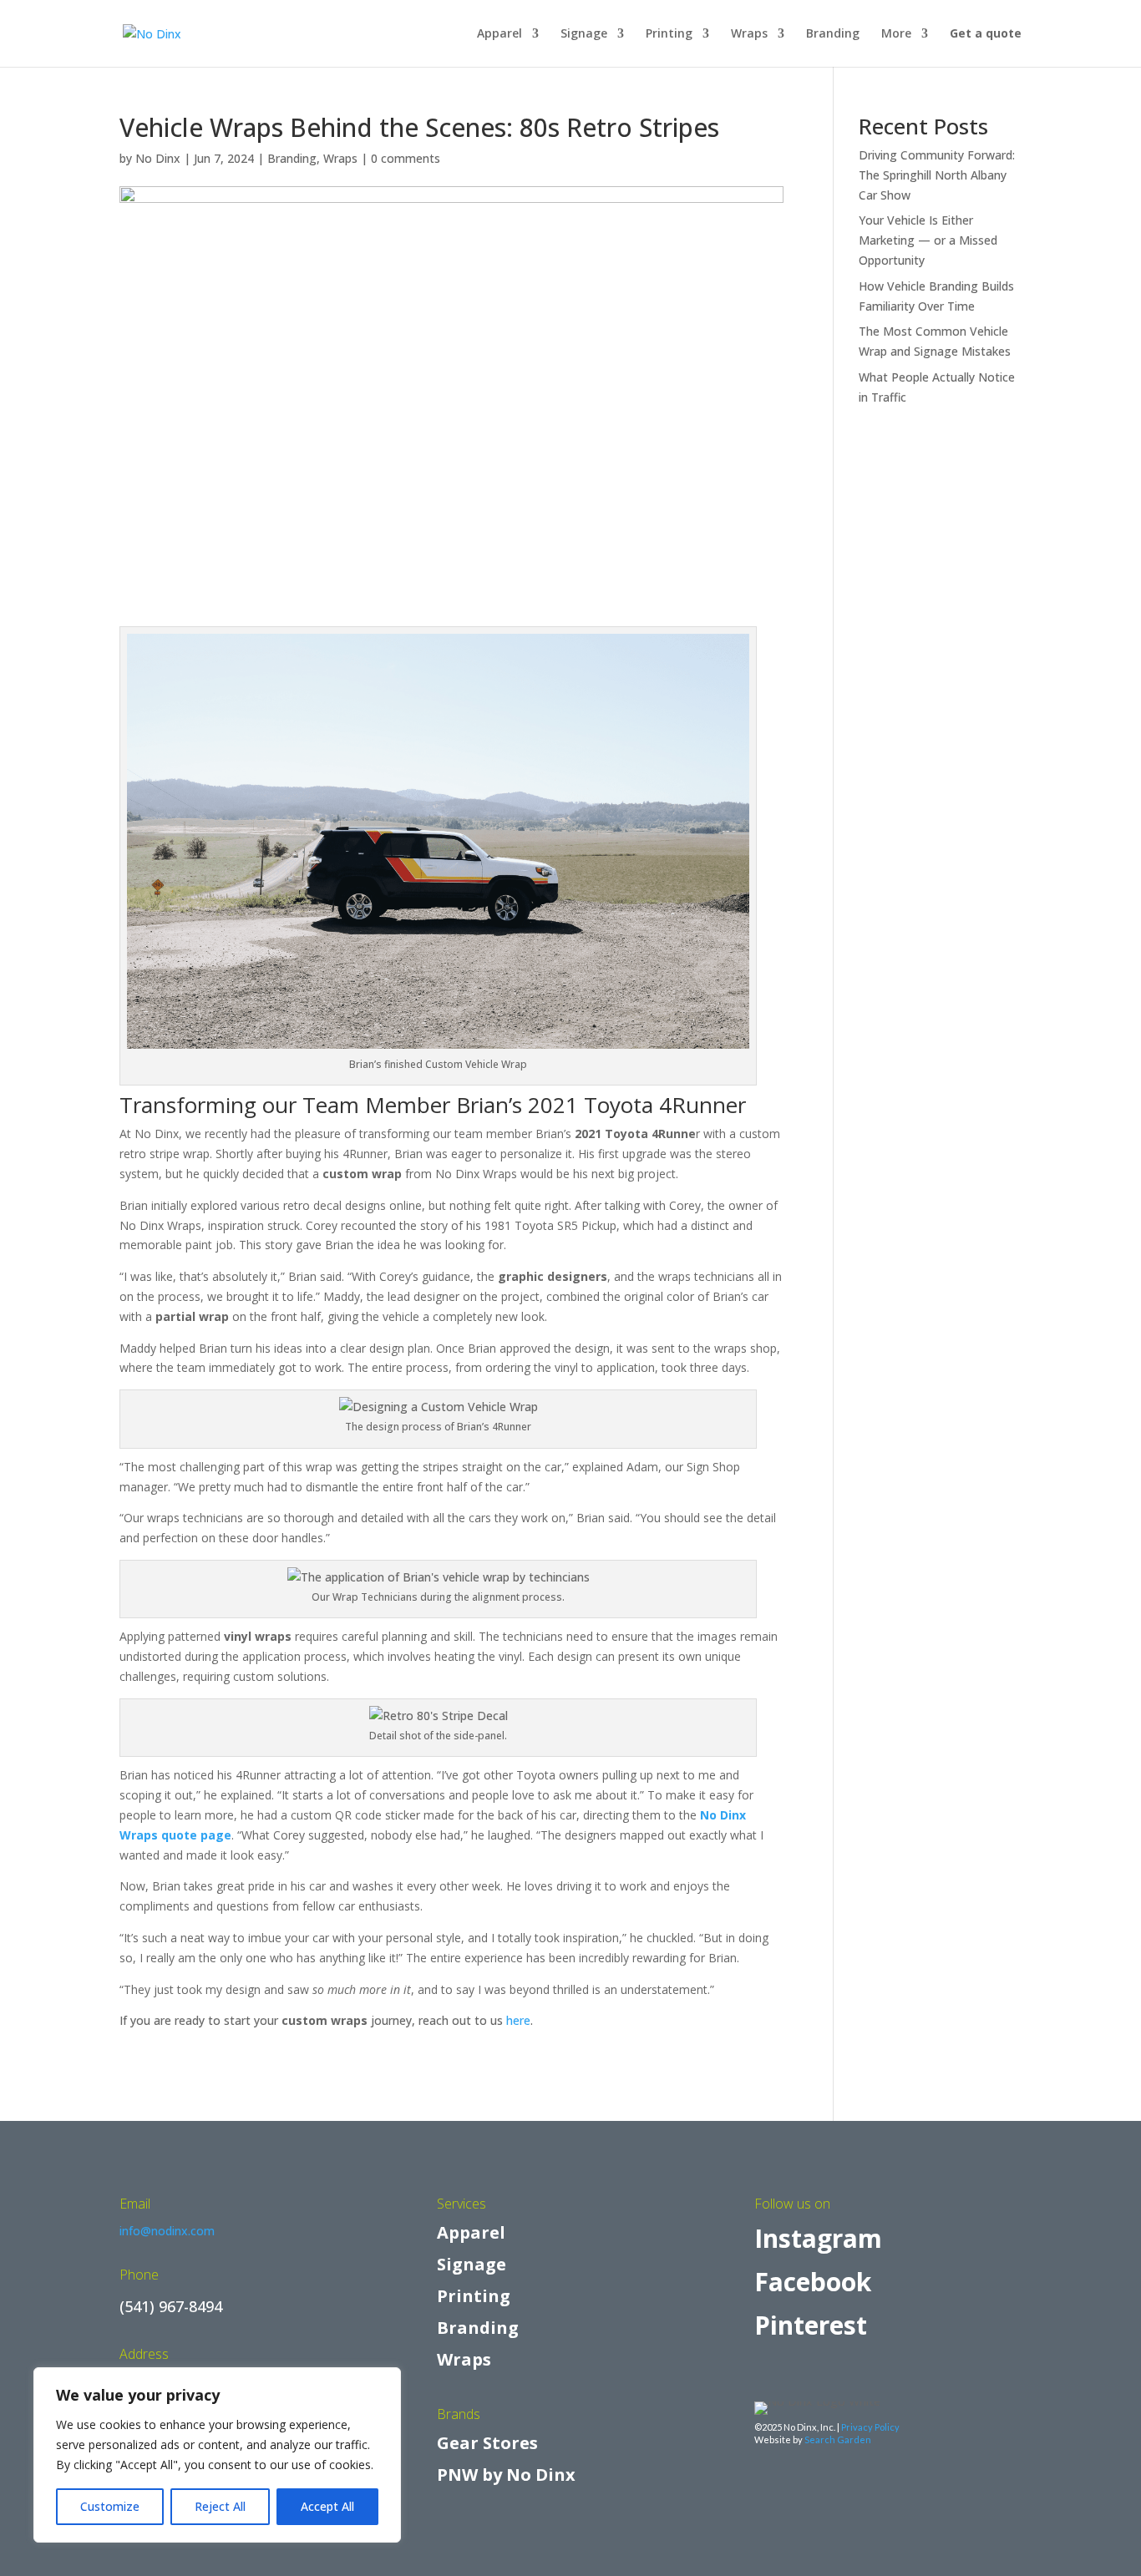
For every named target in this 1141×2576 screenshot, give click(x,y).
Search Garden (838, 2439)
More (896, 34)
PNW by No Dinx (506, 2475)
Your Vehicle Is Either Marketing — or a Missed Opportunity (928, 240)
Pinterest (811, 2325)
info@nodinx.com (167, 2231)
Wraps (749, 34)
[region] (217, 2455)
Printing (669, 34)
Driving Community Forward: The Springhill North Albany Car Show (937, 175)
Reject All (220, 2506)
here (518, 2020)
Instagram (818, 2238)
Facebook (813, 2282)
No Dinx (158, 158)
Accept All (327, 2506)
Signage (584, 34)
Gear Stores (487, 2443)
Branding (833, 34)
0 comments (406, 158)
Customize (110, 2506)
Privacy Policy (870, 2427)
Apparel (500, 34)
